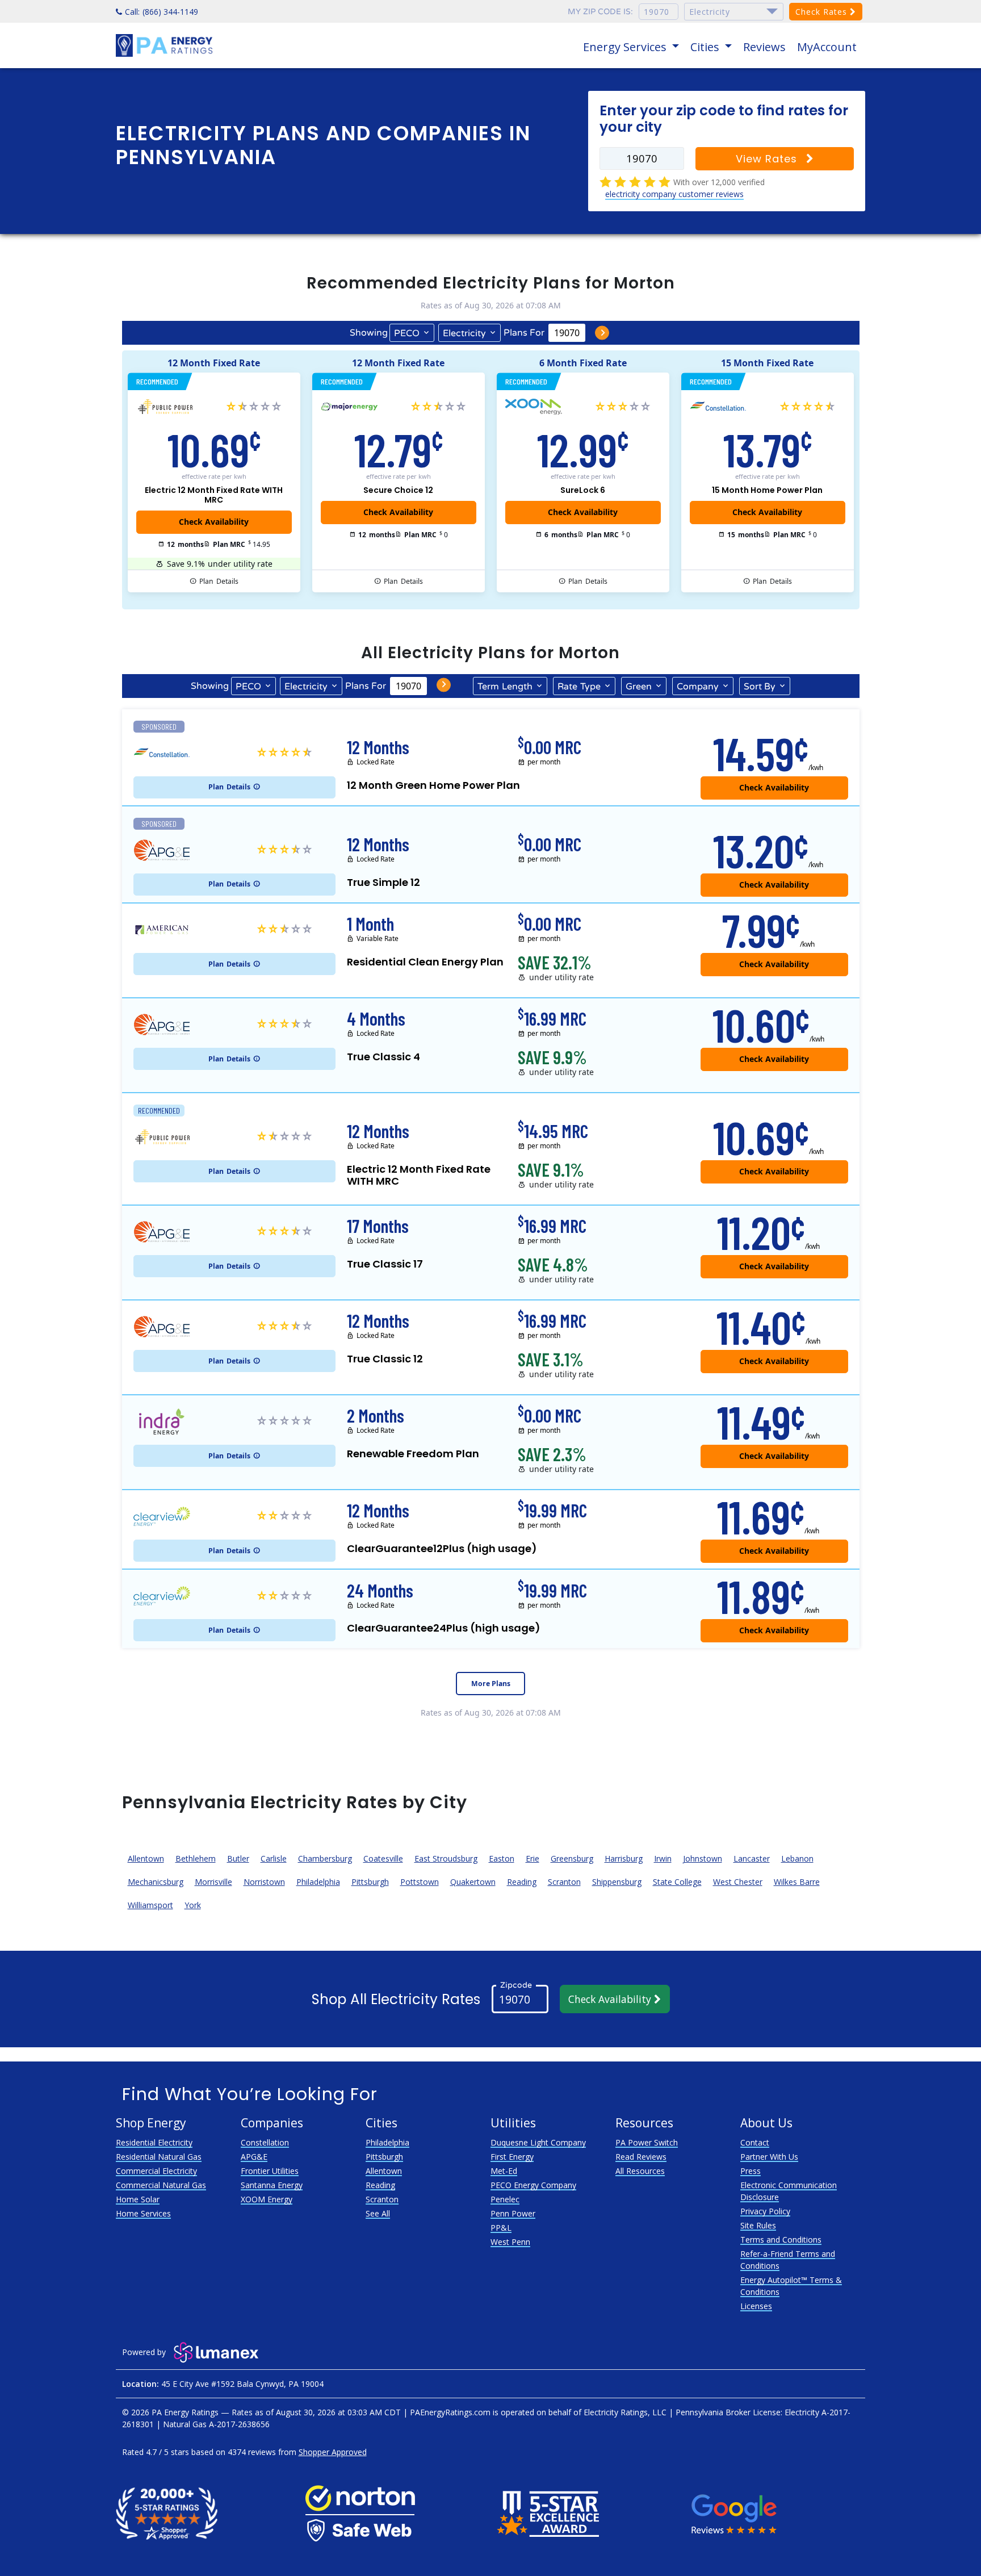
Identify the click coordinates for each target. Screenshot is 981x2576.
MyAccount (827, 47)
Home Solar (138, 2199)
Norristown (264, 1882)
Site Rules (758, 2225)
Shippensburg (617, 1882)
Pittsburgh (370, 1882)
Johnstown (703, 1858)
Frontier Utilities (270, 2171)
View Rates (768, 159)
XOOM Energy (267, 2199)
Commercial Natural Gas (161, 2185)
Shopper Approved (333, 2452)
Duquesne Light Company (538, 2142)
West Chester (738, 1882)
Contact (755, 2142)
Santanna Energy (272, 2185)
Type (579, 687)
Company (698, 687)
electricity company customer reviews (674, 194)
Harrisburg (624, 1858)
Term (505, 687)
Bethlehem (196, 1858)
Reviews (764, 47)
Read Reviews (641, 2157)
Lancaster (752, 1858)
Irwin (663, 1858)
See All (378, 2213)
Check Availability (611, 1999)
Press (751, 2171)
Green (639, 687)
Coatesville (383, 1858)
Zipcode (516, 1985)
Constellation (265, 2142)
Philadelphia (318, 1882)
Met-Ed (504, 2171)
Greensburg (572, 1858)
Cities (706, 47)
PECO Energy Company (533, 2185)
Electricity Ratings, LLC (625, 2412)
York (193, 1905)
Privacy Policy (765, 2211)
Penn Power (513, 2213)
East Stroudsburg (446, 1858)
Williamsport (150, 1905)
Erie (533, 1858)
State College (677, 1882)
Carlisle (274, 1858)
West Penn (510, 2242)
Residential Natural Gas (159, 2157)
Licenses (756, 2306)
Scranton (564, 1882)
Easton (502, 1858)
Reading (522, 1882)
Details (219, 581)
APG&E (254, 2157)
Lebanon (797, 1858)
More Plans (491, 1684)
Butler (238, 1858)
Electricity (464, 333)
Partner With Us (769, 2157)
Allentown (146, 1858)
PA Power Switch (647, 2142)
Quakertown (473, 1882)
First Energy (512, 2157)
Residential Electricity (154, 2142)
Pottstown (420, 1882)
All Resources (640, 2171)
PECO (407, 333)
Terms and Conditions (781, 2240)
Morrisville (213, 1882)
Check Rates (823, 12)
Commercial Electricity (156, 2171)
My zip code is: (600, 12)
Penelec (505, 2199)
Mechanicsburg (156, 1882)
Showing (369, 333)
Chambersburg (325, 1858)
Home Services (143, 2213)
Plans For (524, 333)
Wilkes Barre (797, 1882)
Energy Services (626, 47)
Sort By (760, 687)
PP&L (501, 2228)
